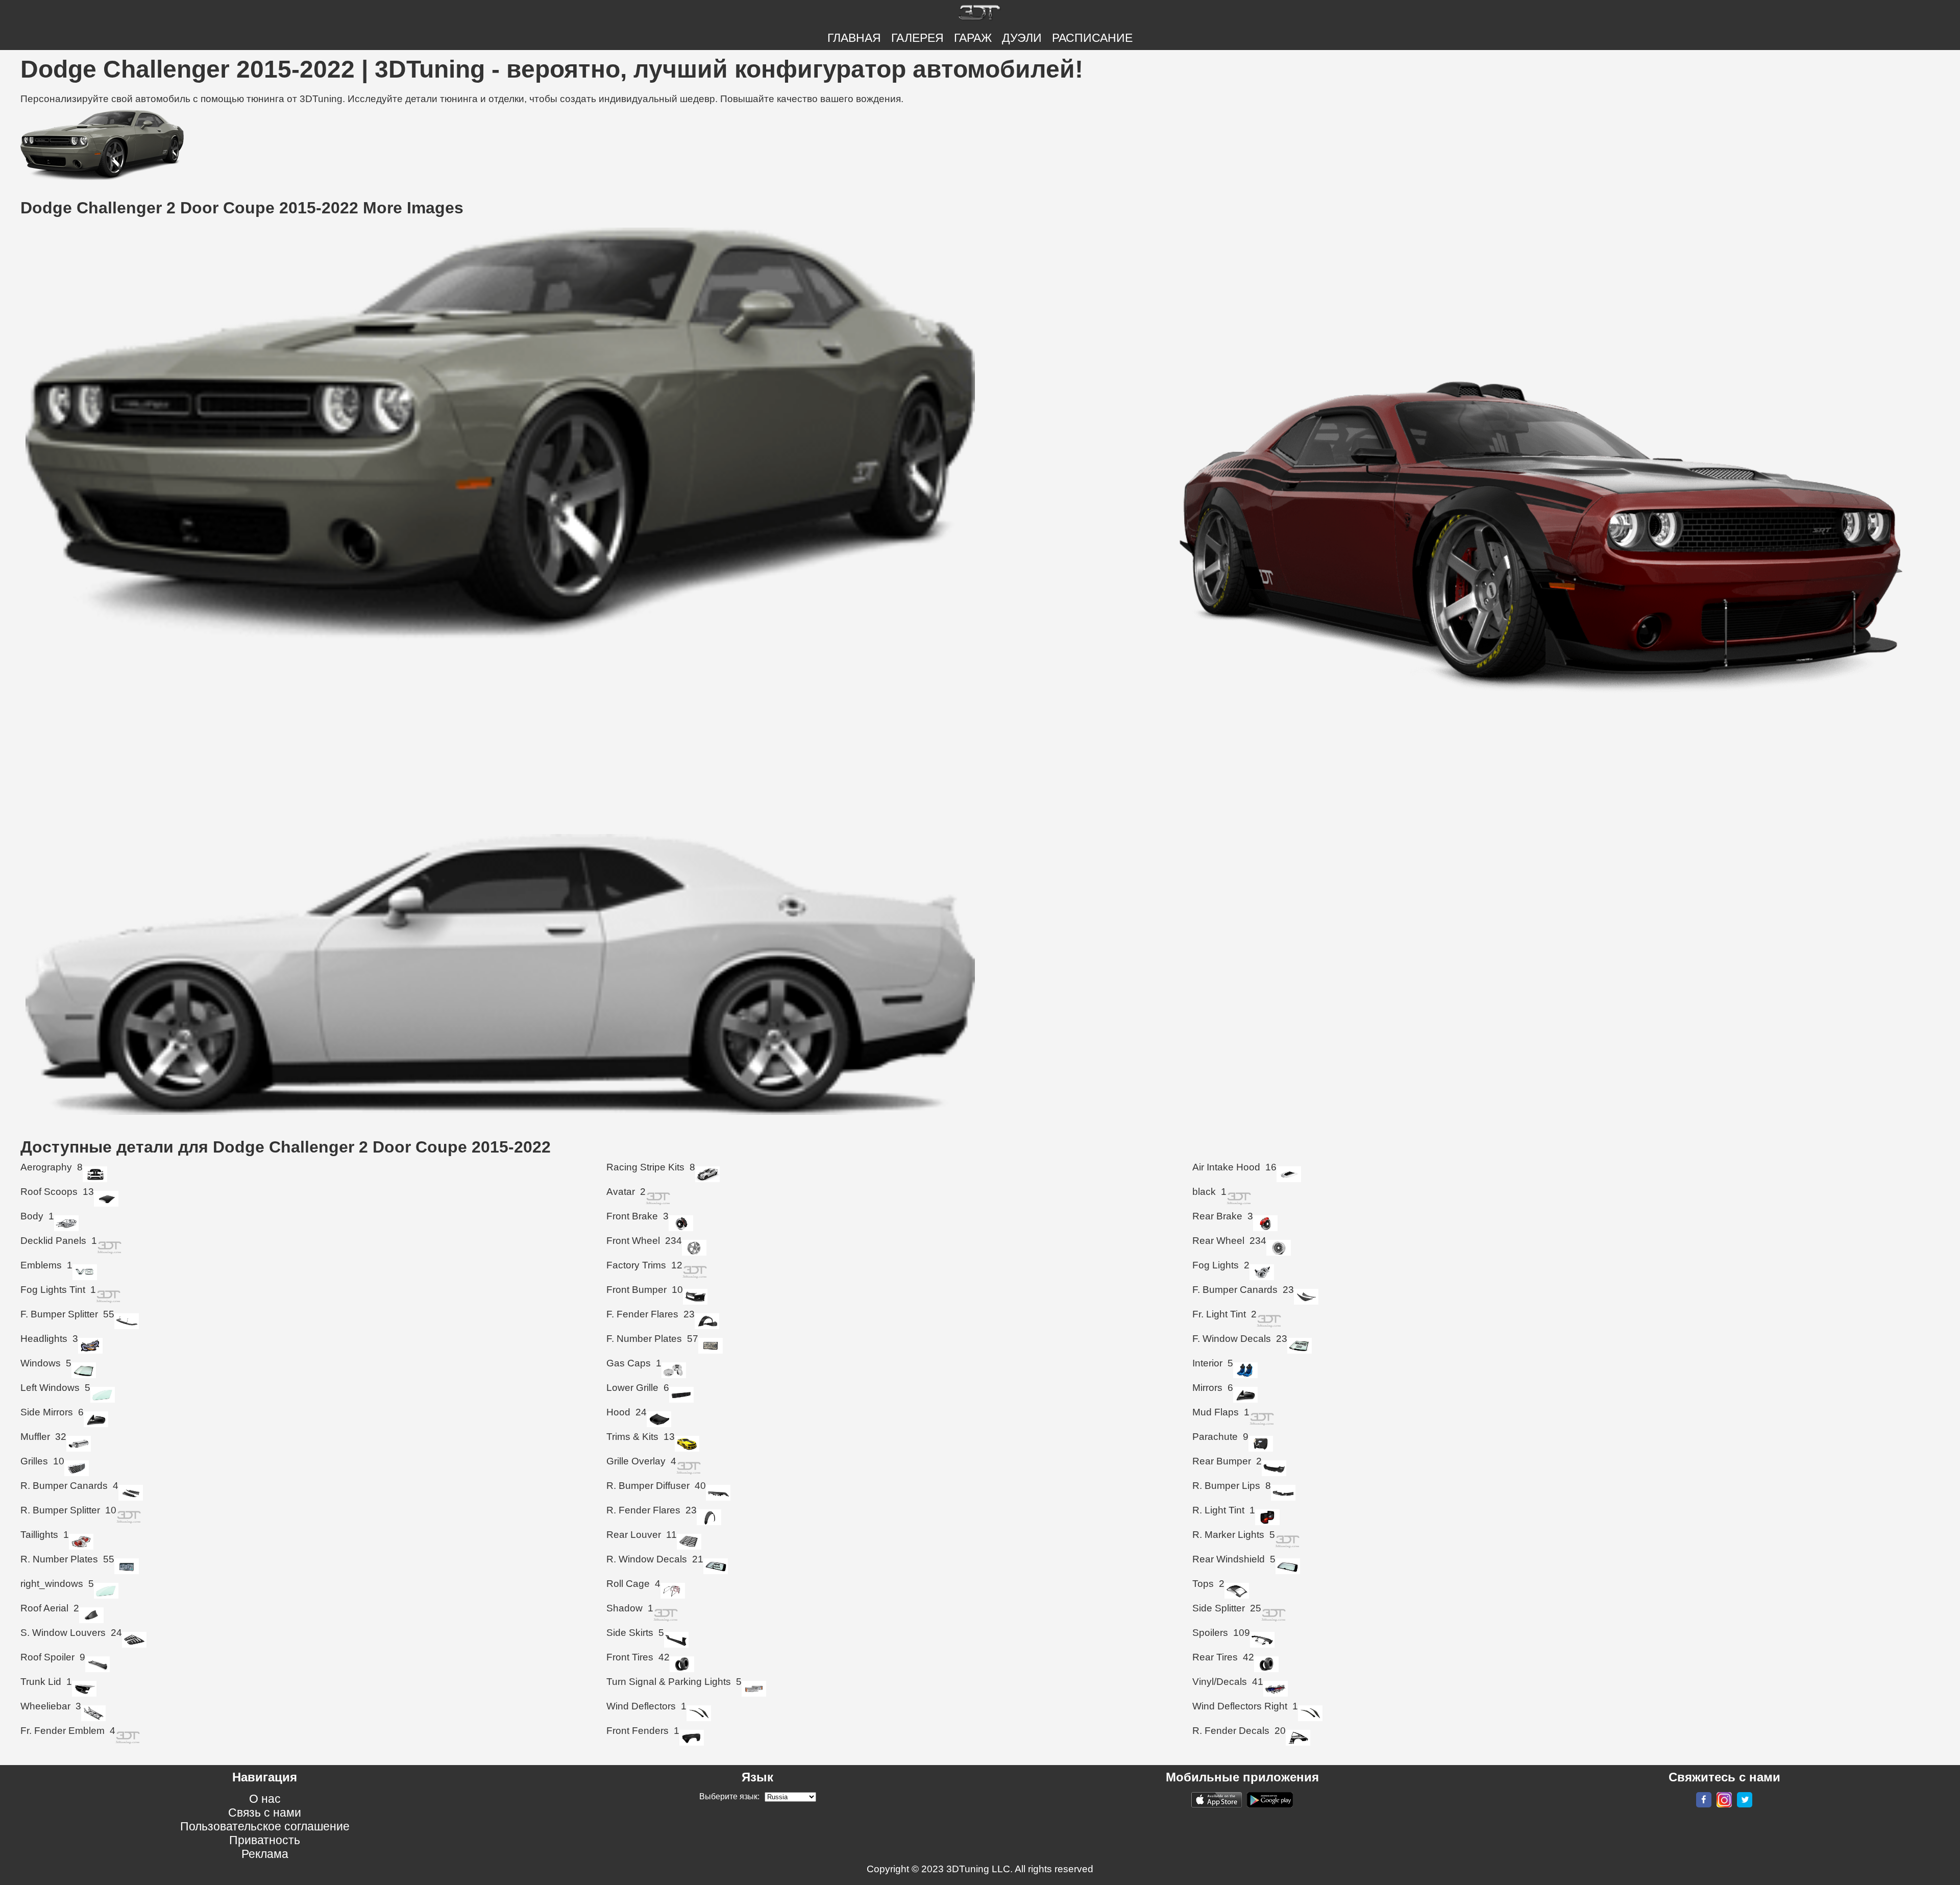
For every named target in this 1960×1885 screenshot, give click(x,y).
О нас (265, 1799)
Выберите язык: (729, 1796)
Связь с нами (265, 1813)
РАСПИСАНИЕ (1092, 38)
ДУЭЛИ (1022, 38)
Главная (854, 38)
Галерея (917, 38)
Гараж (973, 38)
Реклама (265, 1854)
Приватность (265, 1840)
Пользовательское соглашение (265, 1826)
